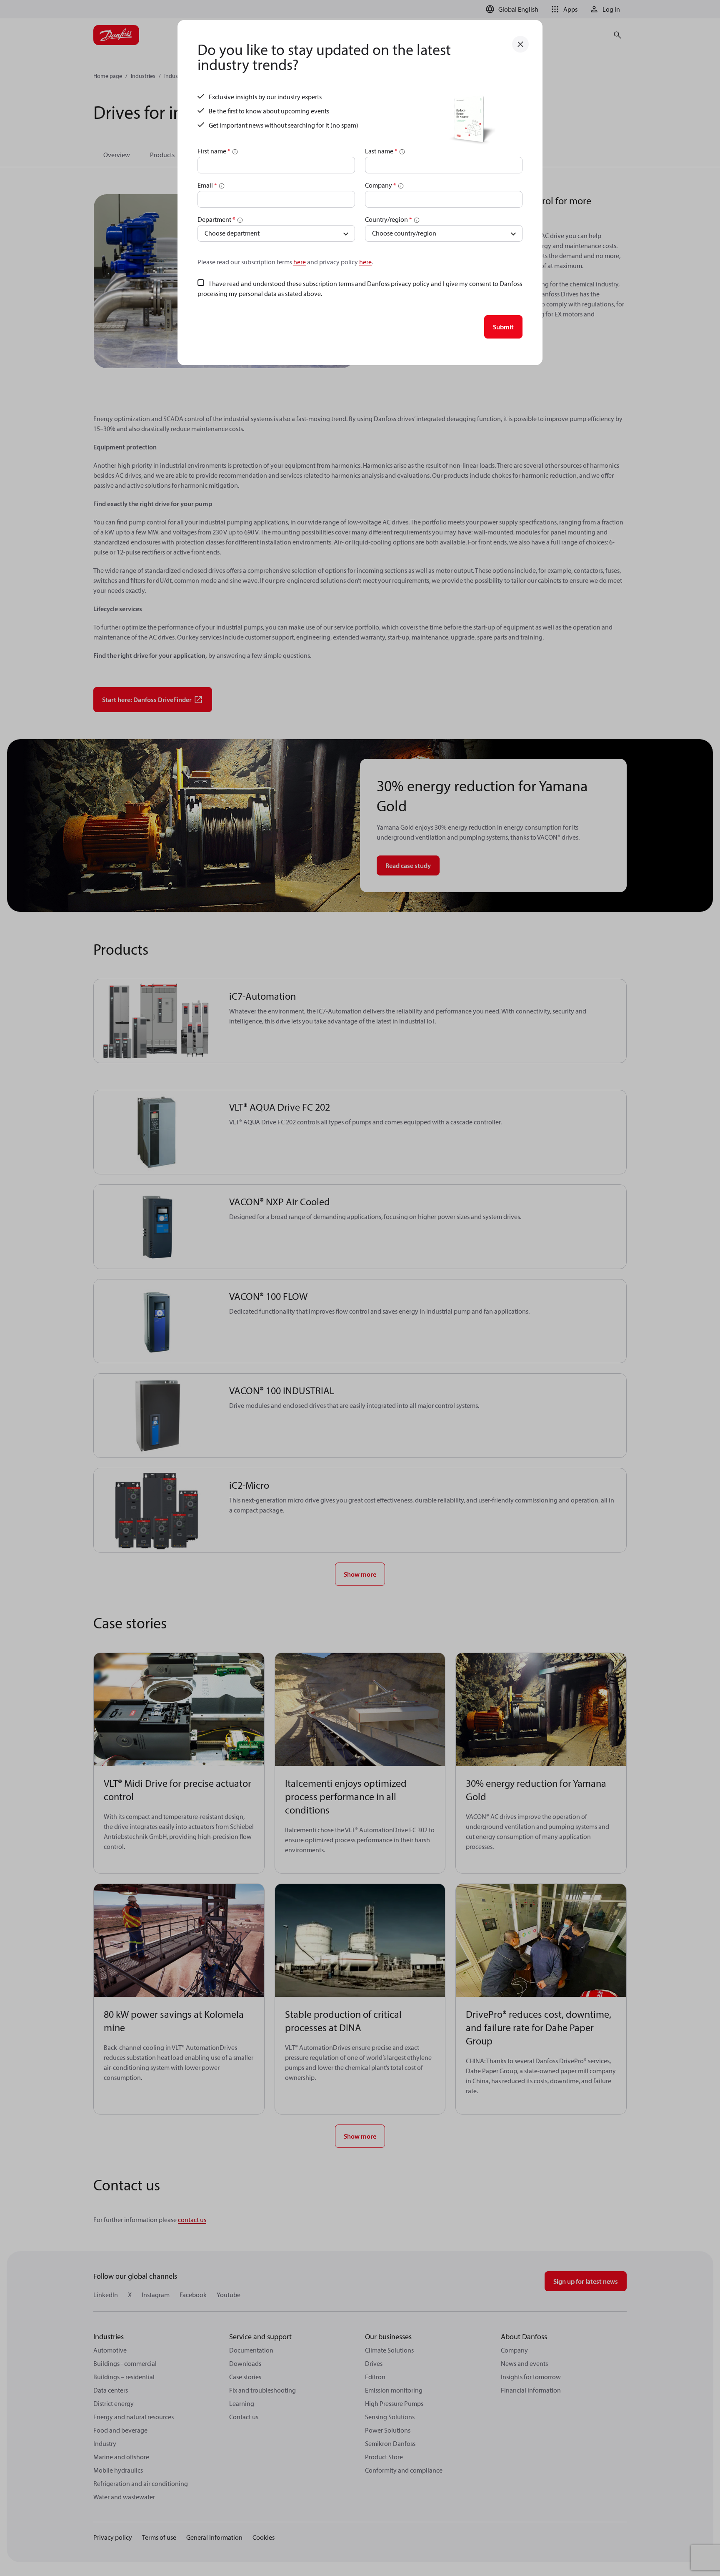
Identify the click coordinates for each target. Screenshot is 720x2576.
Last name (381, 151)
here (300, 262)
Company (381, 185)
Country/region (389, 219)
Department (216, 219)
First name (214, 151)
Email (207, 185)
